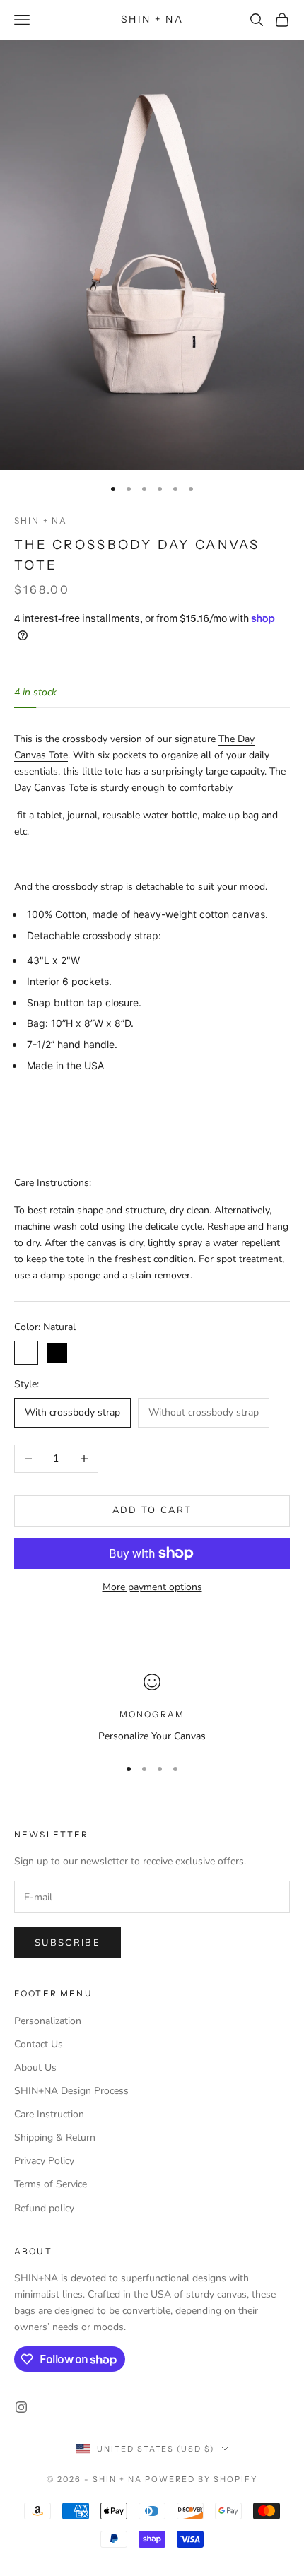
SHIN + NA (41, 521)
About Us (35, 2068)
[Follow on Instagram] (21, 2407)
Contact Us (39, 2044)
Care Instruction (49, 2114)
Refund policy (44, 2208)
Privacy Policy (44, 2161)
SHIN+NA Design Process (71, 2091)
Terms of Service (51, 2184)
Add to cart (152, 1510)
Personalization (48, 2021)
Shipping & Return (55, 2137)
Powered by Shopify (201, 2479)
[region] (152, 1708)
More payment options (152, 1587)
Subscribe (68, 1943)
